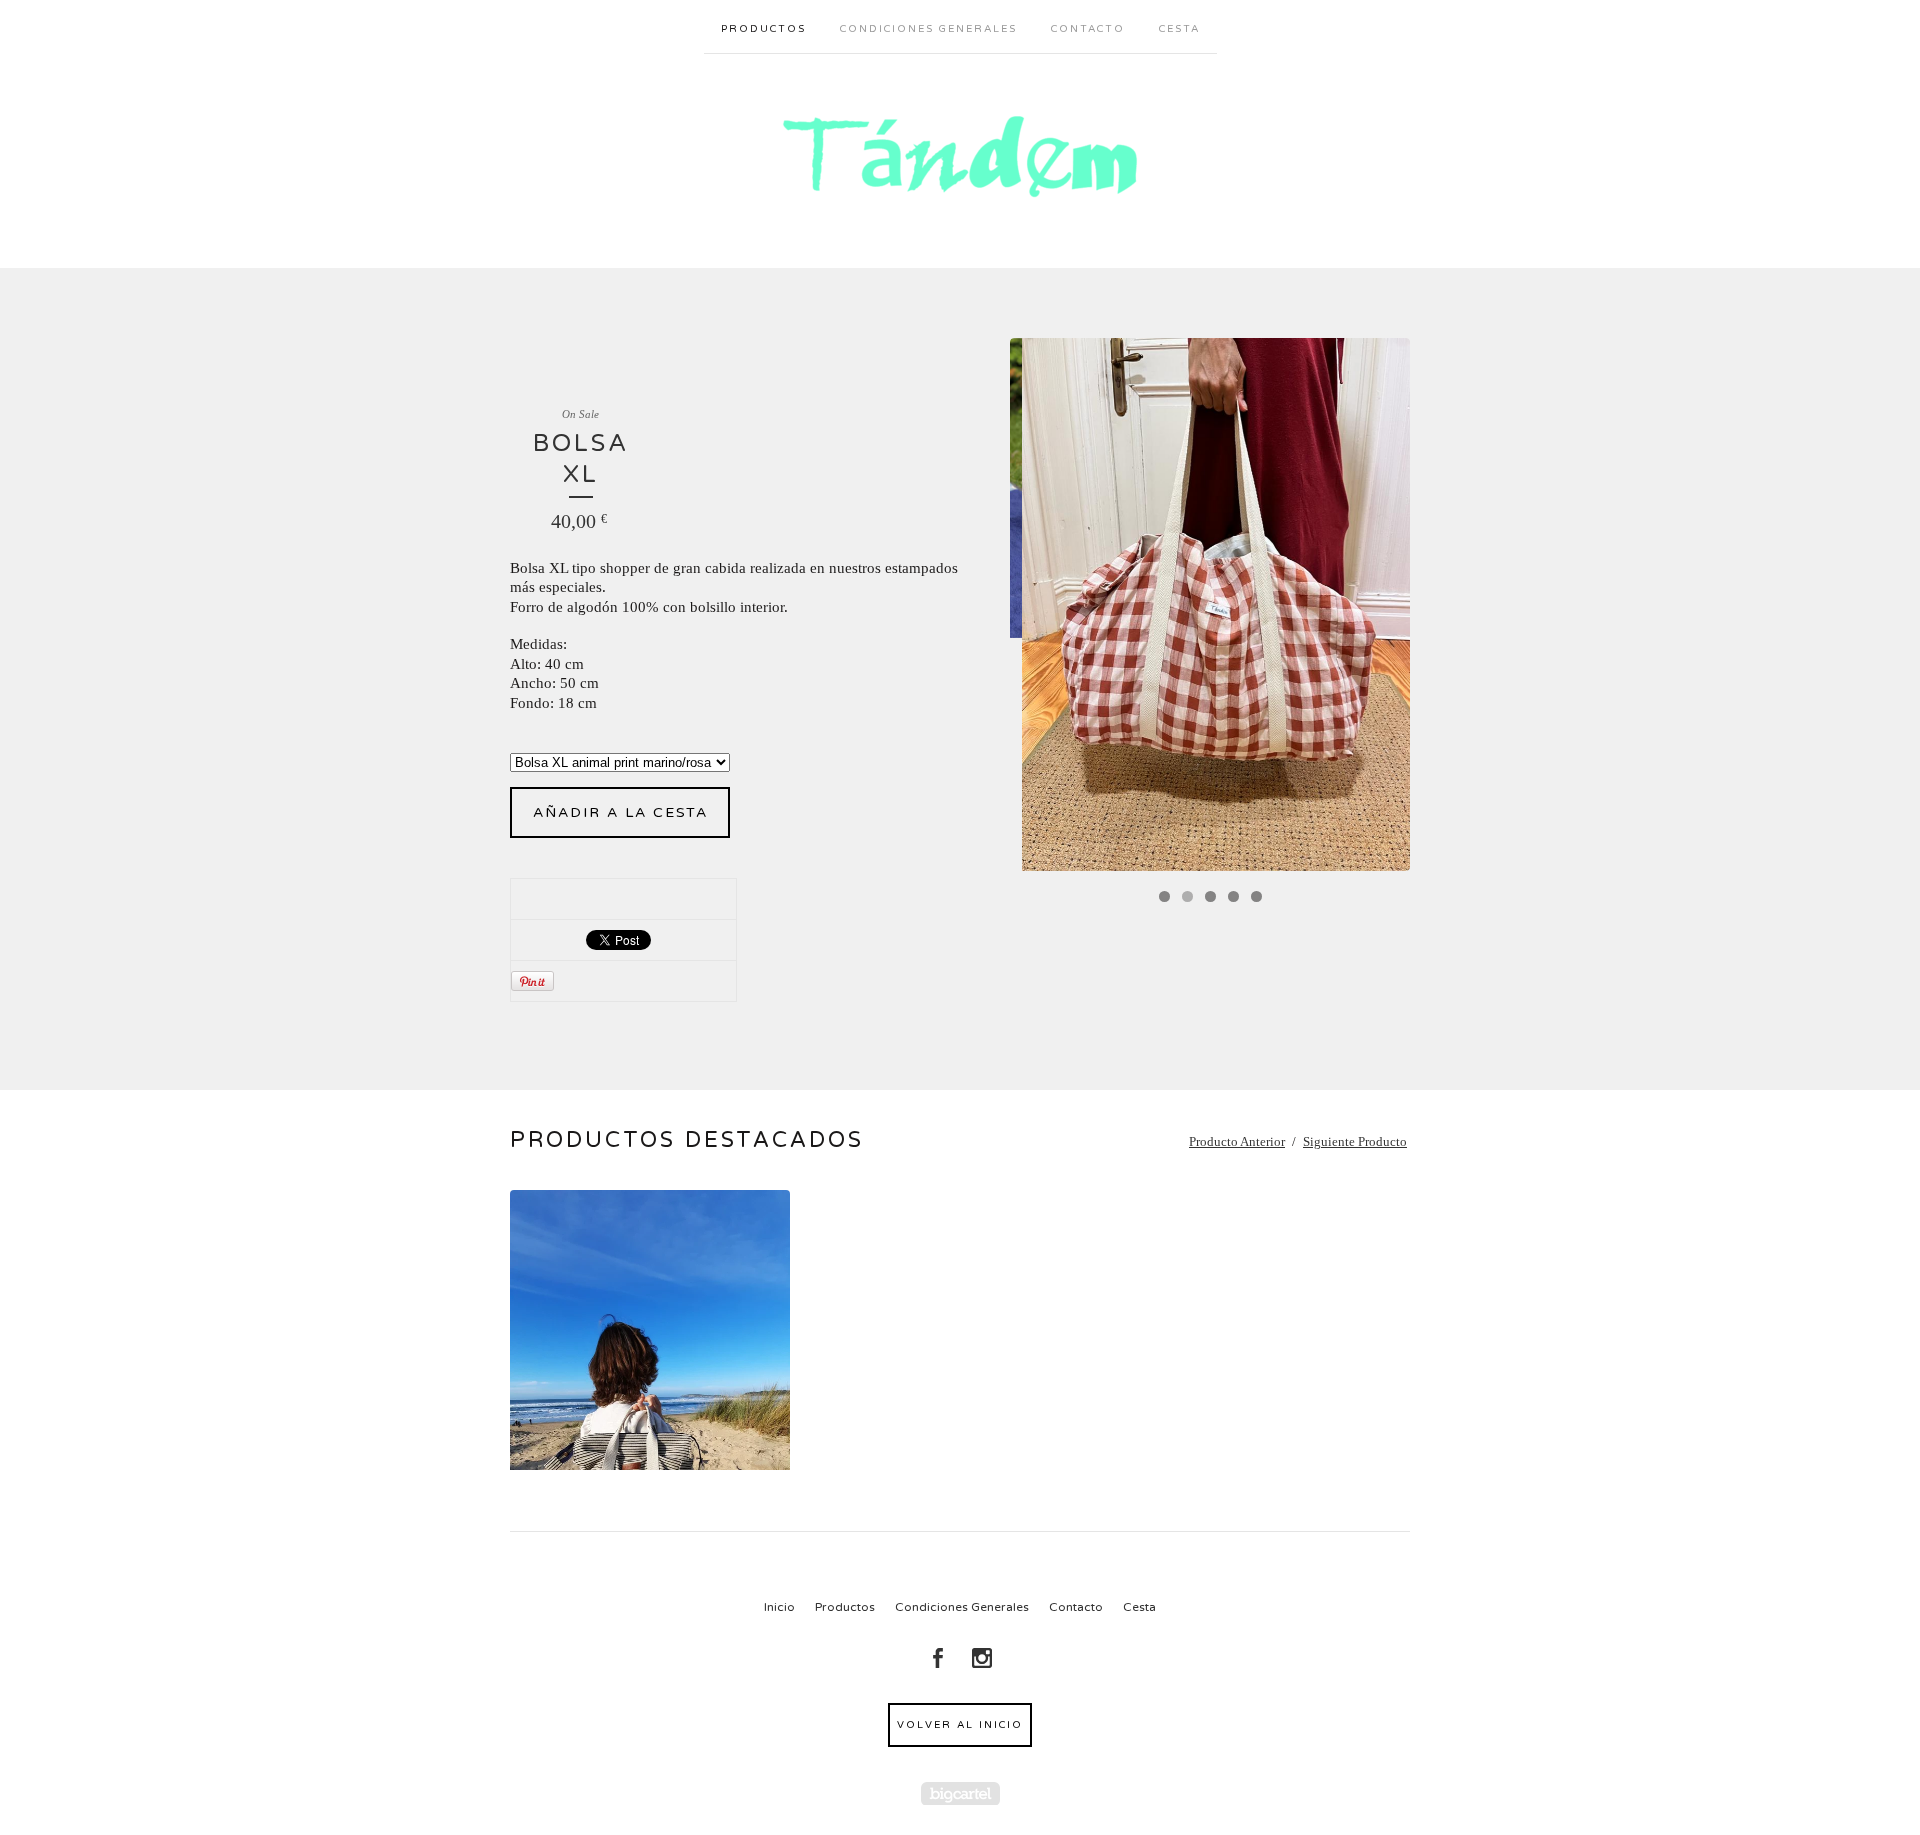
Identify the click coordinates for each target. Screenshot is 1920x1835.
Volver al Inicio (960, 1725)
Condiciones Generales (928, 29)
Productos (763, 29)
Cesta (1179, 29)
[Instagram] (982, 1658)
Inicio (779, 1607)
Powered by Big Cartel (960, 1793)
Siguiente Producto (1355, 1141)
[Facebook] (938, 1658)
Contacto (1076, 1607)
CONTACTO (1088, 29)
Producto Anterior (1237, 1141)
